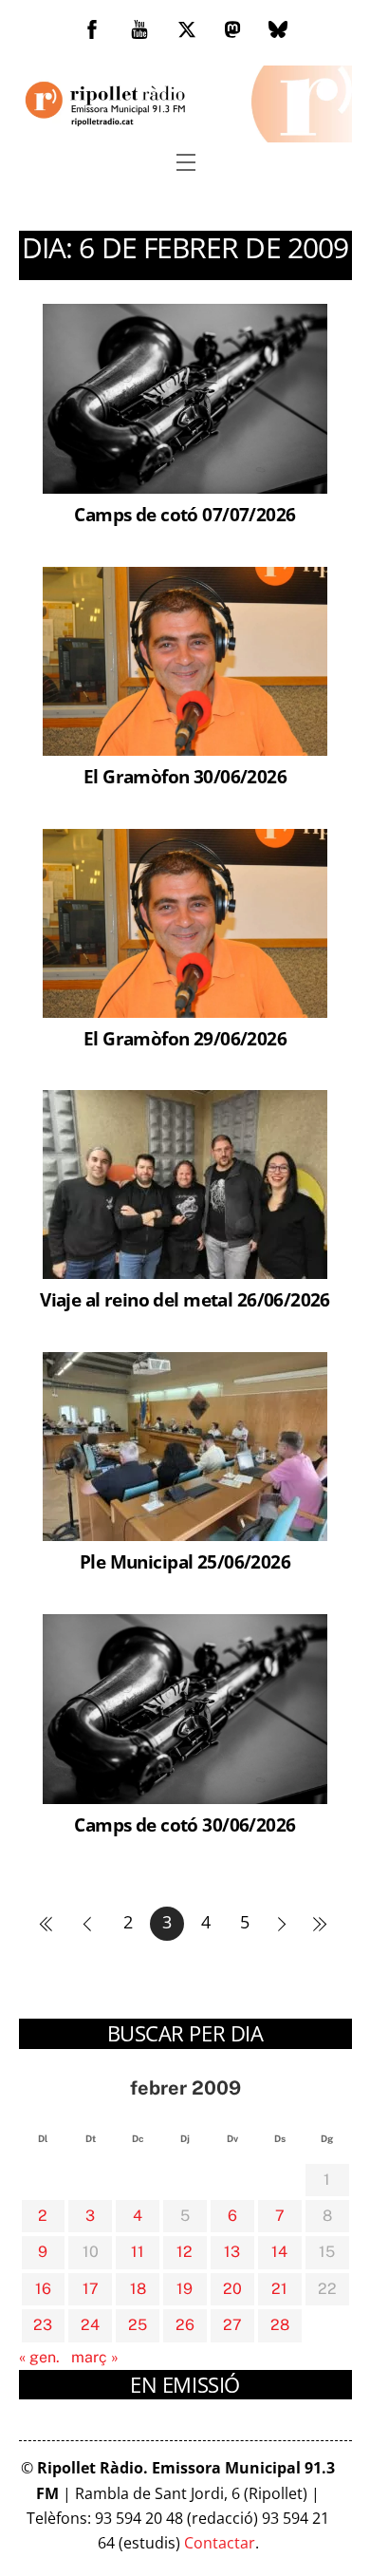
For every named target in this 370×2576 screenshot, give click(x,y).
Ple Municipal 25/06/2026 (185, 1561)
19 (185, 2289)
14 (279, 2252)
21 (279, 2289)
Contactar (220, 2543)
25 (138, 2325)
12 (185, 2252)
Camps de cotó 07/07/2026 (185, 514)
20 (232, 2289)
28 (280, 2325)
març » (95, 2357)
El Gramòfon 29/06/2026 (185, 1038)
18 (138, 2289)
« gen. (39, 2357)
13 (232, 2252)
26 (185, 2325)
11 (138, 2252)
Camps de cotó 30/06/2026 (185, 1824)
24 (90, 2325)
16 (43, 2289)
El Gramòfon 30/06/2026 (185, 776)
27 (232, 2325)
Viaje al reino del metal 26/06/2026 (185, 1299)
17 (91, 2289)
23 (43, 2325)
